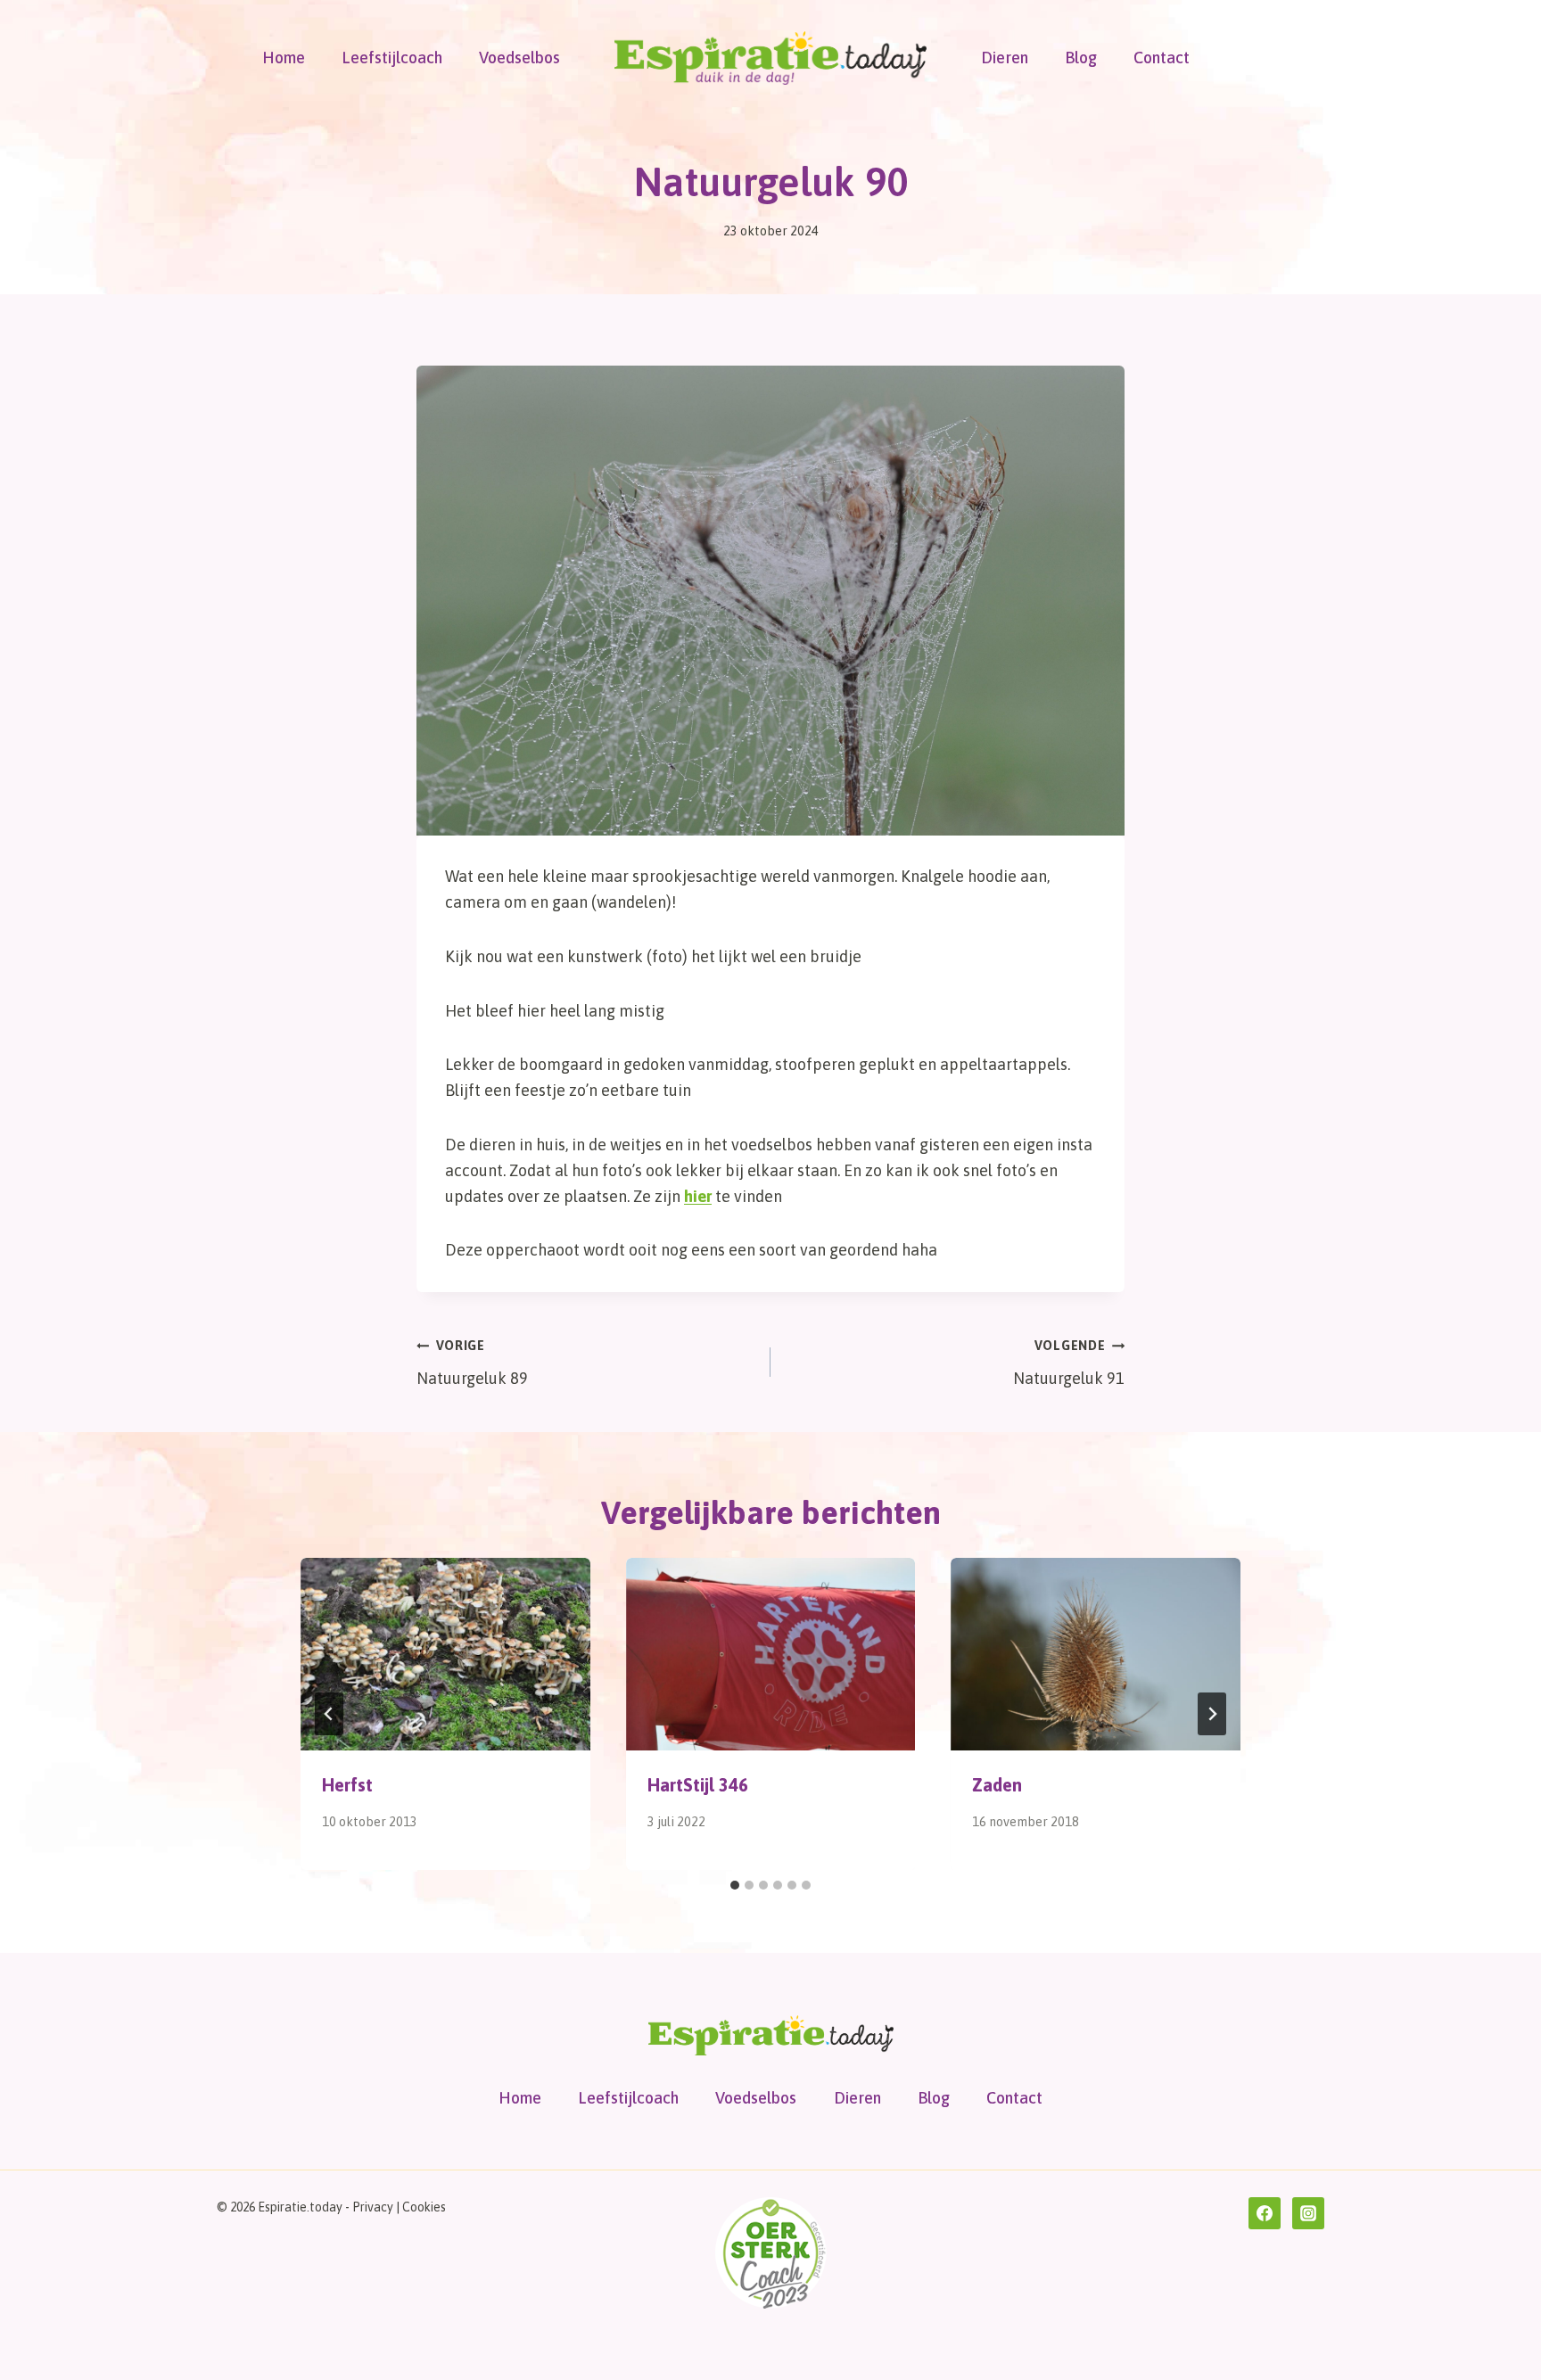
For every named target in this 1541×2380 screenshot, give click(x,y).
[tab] (735, 1885)
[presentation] (445, 1654)
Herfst (347, 1785)
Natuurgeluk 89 (472, 1363)
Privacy (373, 2207)
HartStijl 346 (698, 1785)
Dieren (1005, 58)
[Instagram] (1308, 2213)
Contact (1162, 58)
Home (284, 58)
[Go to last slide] (329, 1714)
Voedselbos (519, 58)
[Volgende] (1212, 1714)
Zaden (997, 1785)
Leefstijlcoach (392, 58)
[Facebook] (1265, 2213)
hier (698, 1196)
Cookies (424, 2207)
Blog (1081, 58)
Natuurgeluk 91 (1069, 1363)
